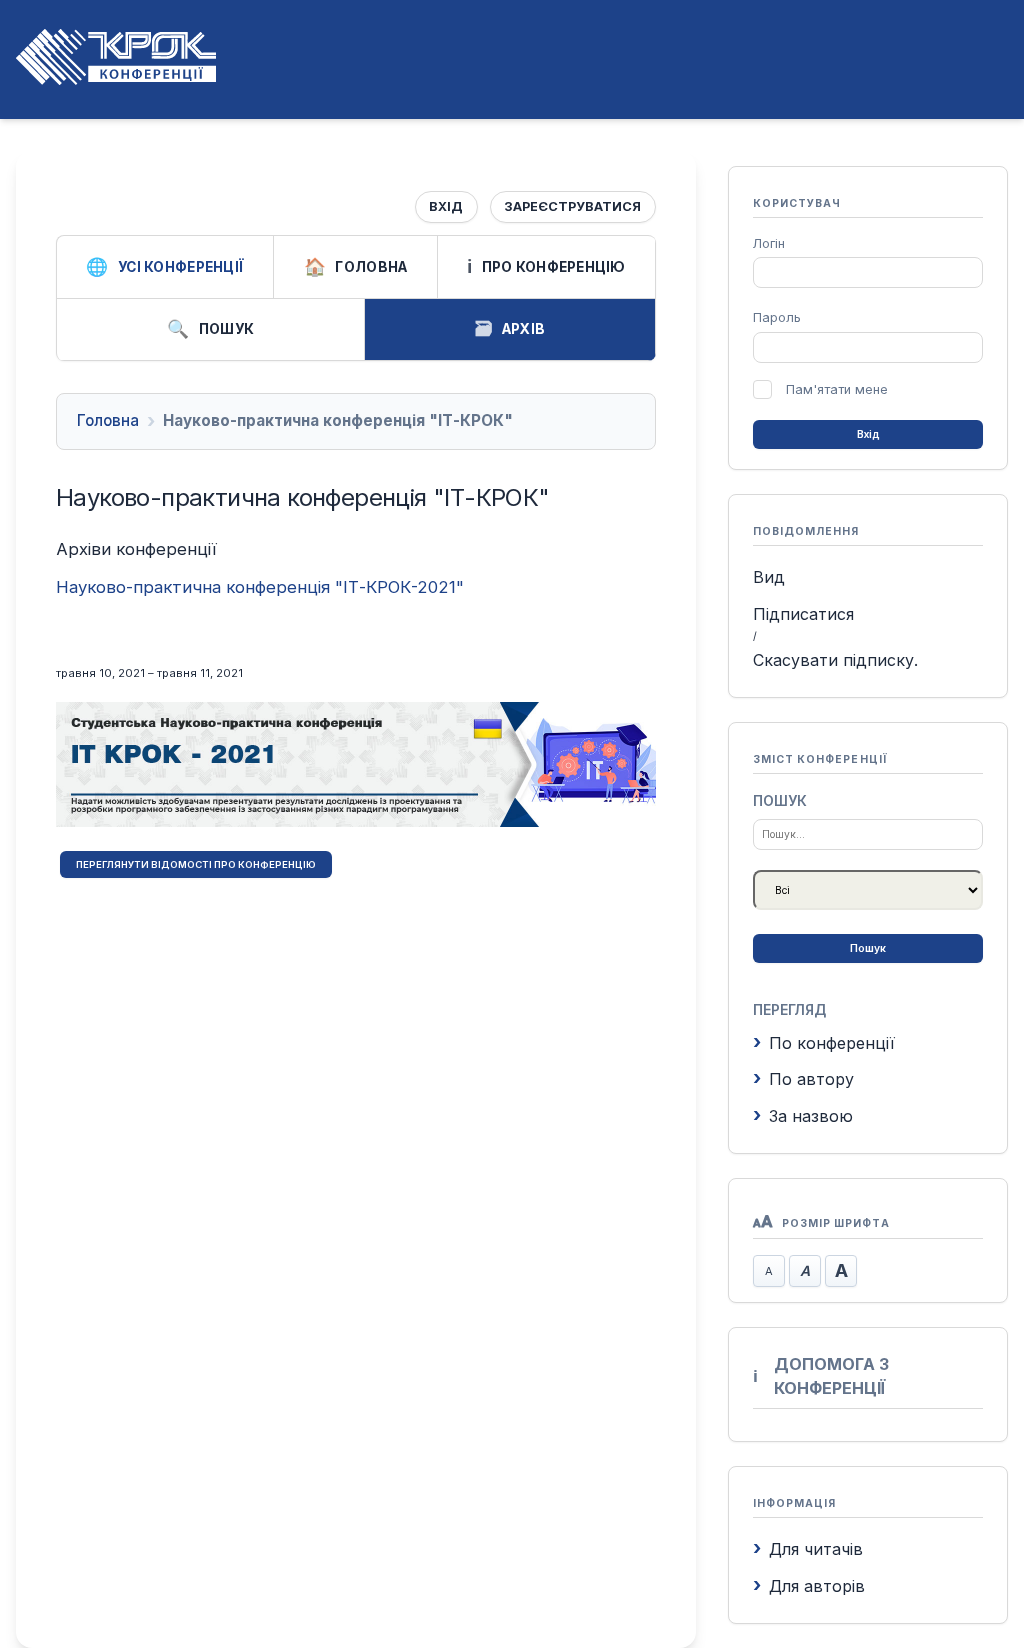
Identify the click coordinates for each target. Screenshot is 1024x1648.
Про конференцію (554, 267)
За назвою (811, 1116)
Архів (523, 329)
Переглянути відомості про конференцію (196, 864)
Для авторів (817, 1586)
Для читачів (816, 1549)
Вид (769, 577)
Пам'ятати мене (837, 389)
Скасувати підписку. (835, 660)
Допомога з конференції (831, 1376)
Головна (371, 267)
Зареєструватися (572, 206)
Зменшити (769, 1271)
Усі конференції (181, 267)
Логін (769, 243)
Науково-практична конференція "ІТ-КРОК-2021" (260, 587)
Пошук (226, 329)
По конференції (832, 1043)
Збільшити (841, 1271)
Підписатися (803, 614)
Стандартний (805, 1271)
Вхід (446, 206)
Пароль (777, 317)
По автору (811, 1079)
